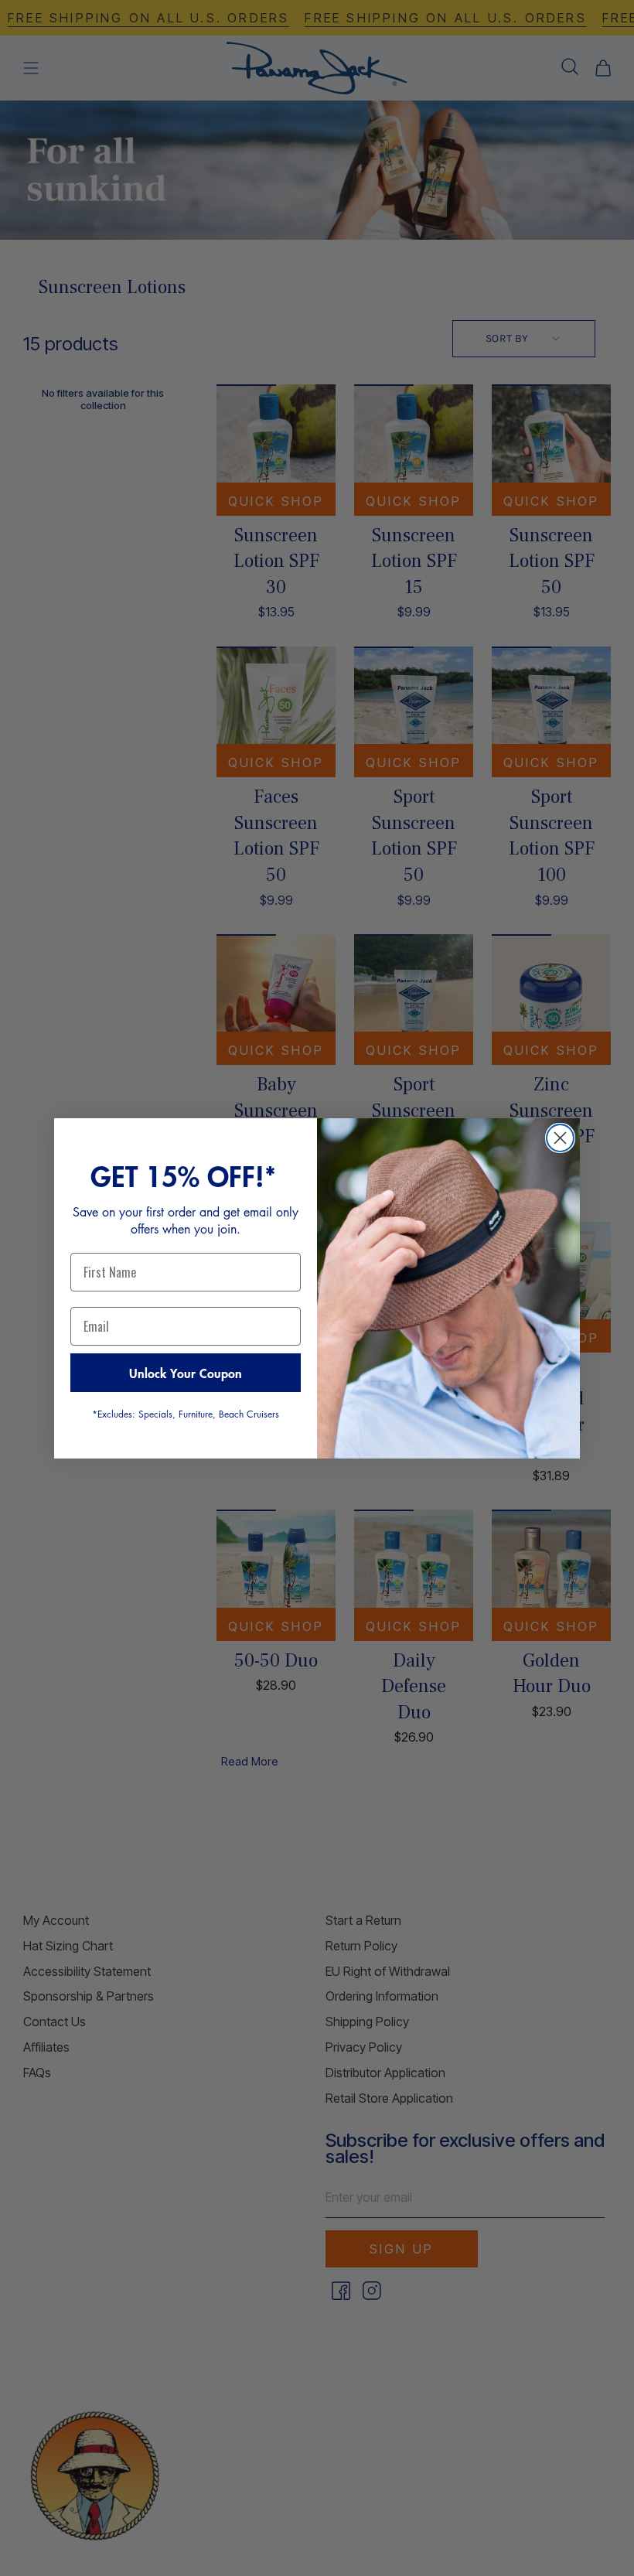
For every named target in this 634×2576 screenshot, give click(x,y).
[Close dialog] (560, 1138)
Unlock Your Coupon (186, 1373)
